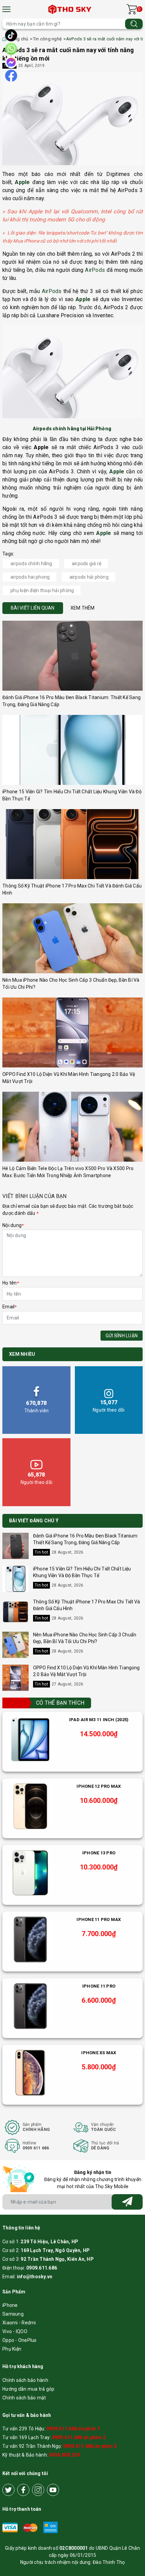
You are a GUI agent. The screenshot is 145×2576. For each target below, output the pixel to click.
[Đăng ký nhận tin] (127, 2202)
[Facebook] (23, 2490)
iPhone (10, 2305)
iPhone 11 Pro (99, 1986)
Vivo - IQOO (15, 2331)
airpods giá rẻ (87, 564)
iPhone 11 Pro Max (99, 1919)
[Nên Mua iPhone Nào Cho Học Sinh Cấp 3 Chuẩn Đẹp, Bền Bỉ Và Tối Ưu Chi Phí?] (72, 938)
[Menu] (6, 9)
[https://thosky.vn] (70, 9)
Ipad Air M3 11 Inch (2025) (99, 1720)
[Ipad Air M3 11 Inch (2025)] (30, 1740)
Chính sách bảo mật (24, 2398)
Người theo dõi (109, 1406)
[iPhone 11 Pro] (30, 2006)
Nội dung (13, 1225)
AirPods (95, 270)
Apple (22, 182)
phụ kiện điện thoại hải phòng (42, 590)
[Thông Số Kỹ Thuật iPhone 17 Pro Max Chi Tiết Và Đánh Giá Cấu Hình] (72, 844)
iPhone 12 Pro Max (99, 1786)
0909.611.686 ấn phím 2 (79, 2437)
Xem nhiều (22, 1354)
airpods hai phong (30, 577)
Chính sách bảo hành (25, 2380)
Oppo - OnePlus (20, 2340)
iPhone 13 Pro (99, 1853)
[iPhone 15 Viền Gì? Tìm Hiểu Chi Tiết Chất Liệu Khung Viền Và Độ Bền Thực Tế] (72, 750)
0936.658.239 (64, 2455)
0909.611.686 (42, 2268)
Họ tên (11, 1283)
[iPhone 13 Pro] (30, 1873)
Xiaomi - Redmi (19, 2323)
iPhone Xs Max (99, 2053)
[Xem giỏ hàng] (132, 9)
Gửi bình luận (122, 1336)
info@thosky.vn (35, 2277)
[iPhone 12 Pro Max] (30, 1806)
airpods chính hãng (31, 564)
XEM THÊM (83, 608)
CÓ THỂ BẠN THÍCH (60, 1703)
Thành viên (37, 1406)
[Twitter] (8, 2490)
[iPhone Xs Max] (30, 2073)
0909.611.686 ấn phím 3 (90, 2446)
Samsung (13, 2314)
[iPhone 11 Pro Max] (30, 1939)
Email (10, 1307)
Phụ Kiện (12, 2349)
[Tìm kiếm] (134, 24)
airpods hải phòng (89, 577)
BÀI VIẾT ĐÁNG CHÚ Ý (34, 1521)
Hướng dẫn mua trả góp (28, 2389)
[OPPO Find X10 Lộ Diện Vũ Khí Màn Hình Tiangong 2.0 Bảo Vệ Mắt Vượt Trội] (72, 1032)
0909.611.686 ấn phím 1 (74, 2429)
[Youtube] (53, 2490)
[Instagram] (38, 2490)
